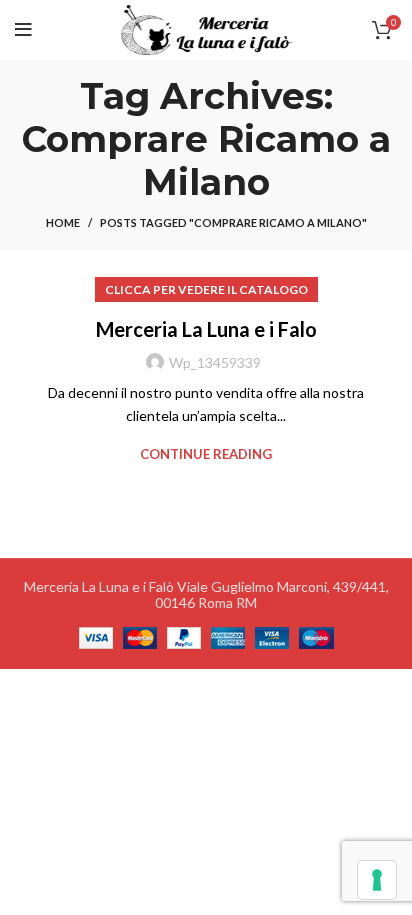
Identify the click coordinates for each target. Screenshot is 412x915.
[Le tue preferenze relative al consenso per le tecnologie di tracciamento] (377, 880)
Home (63, 222)
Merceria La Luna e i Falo (206, 329)
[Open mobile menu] (23, 30)
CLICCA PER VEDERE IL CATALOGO (206, 289)
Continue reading (206, 454)
